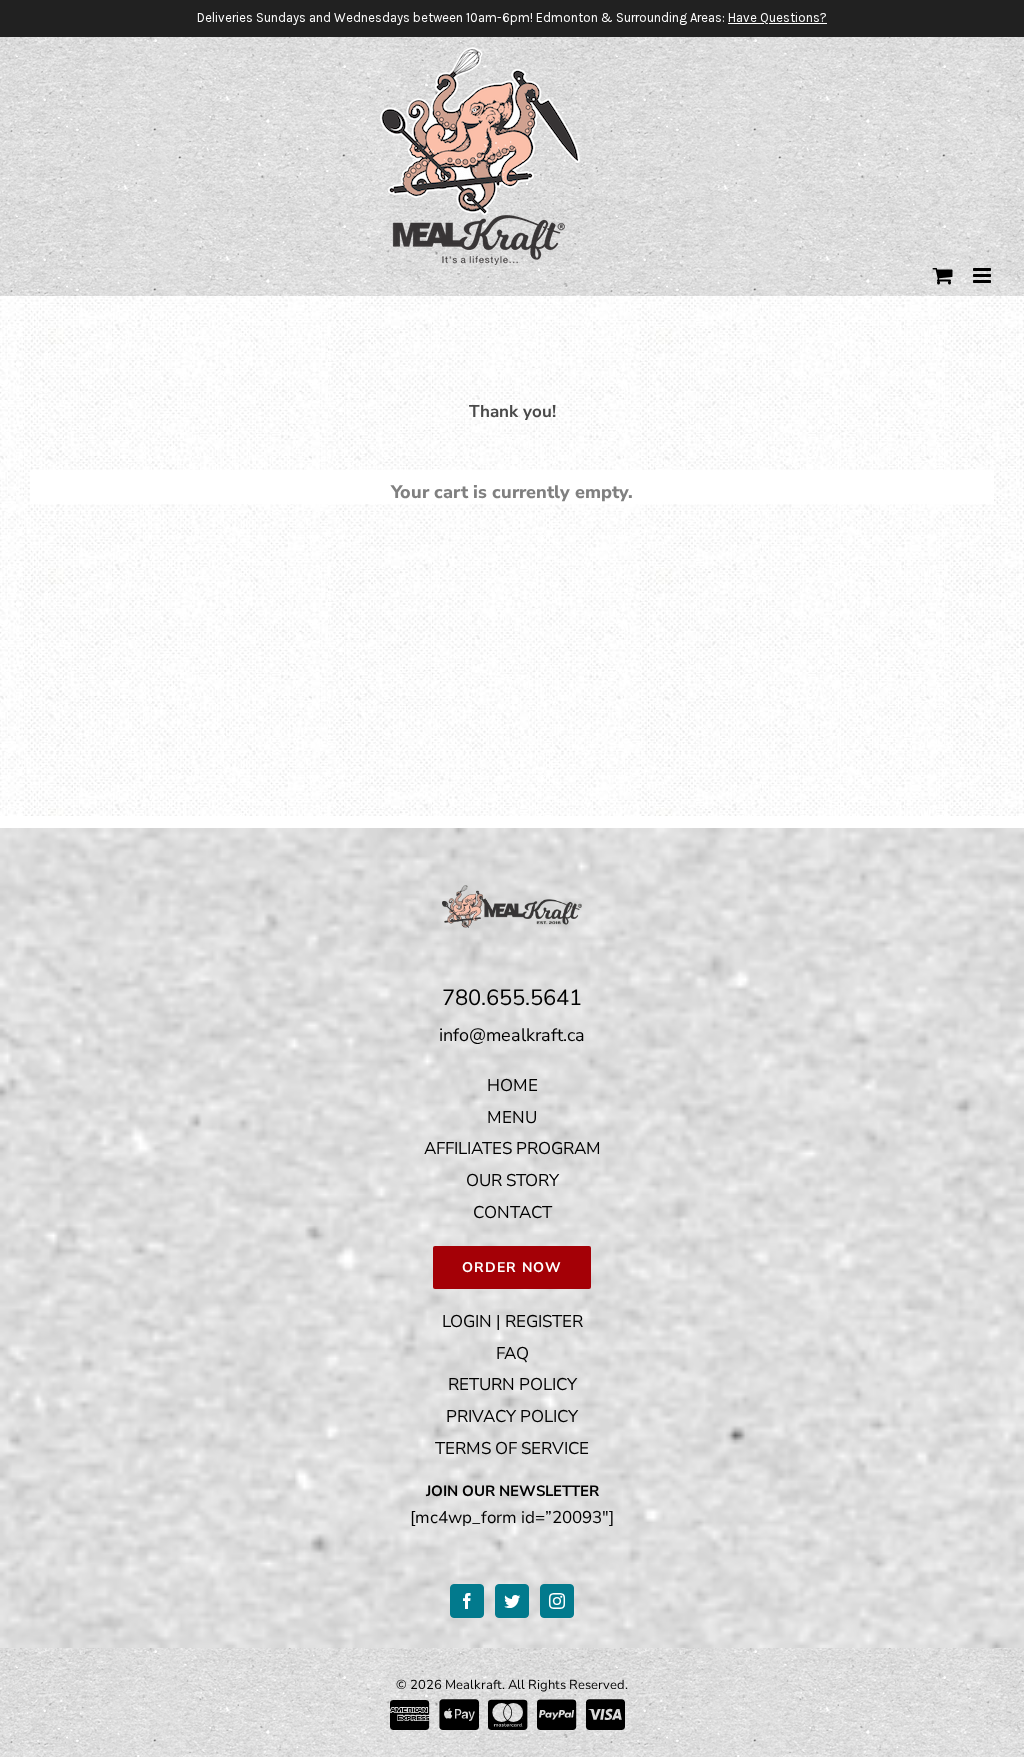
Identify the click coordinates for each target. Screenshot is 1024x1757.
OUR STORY (512, 1180)
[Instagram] (557, 1601)
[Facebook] (467, 1601)
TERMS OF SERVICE (512, 1448)
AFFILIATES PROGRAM (512, 1148)
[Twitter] (512, 1601)
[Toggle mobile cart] (943, 275)
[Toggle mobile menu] (983, 275)
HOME (512, 1085)
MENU (512, 1117)
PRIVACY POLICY (512, 1416)
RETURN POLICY (512, 1384)
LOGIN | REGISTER (512, 1321)
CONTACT (512, 1212)
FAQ (512, 1353)
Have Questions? (777, 17)
